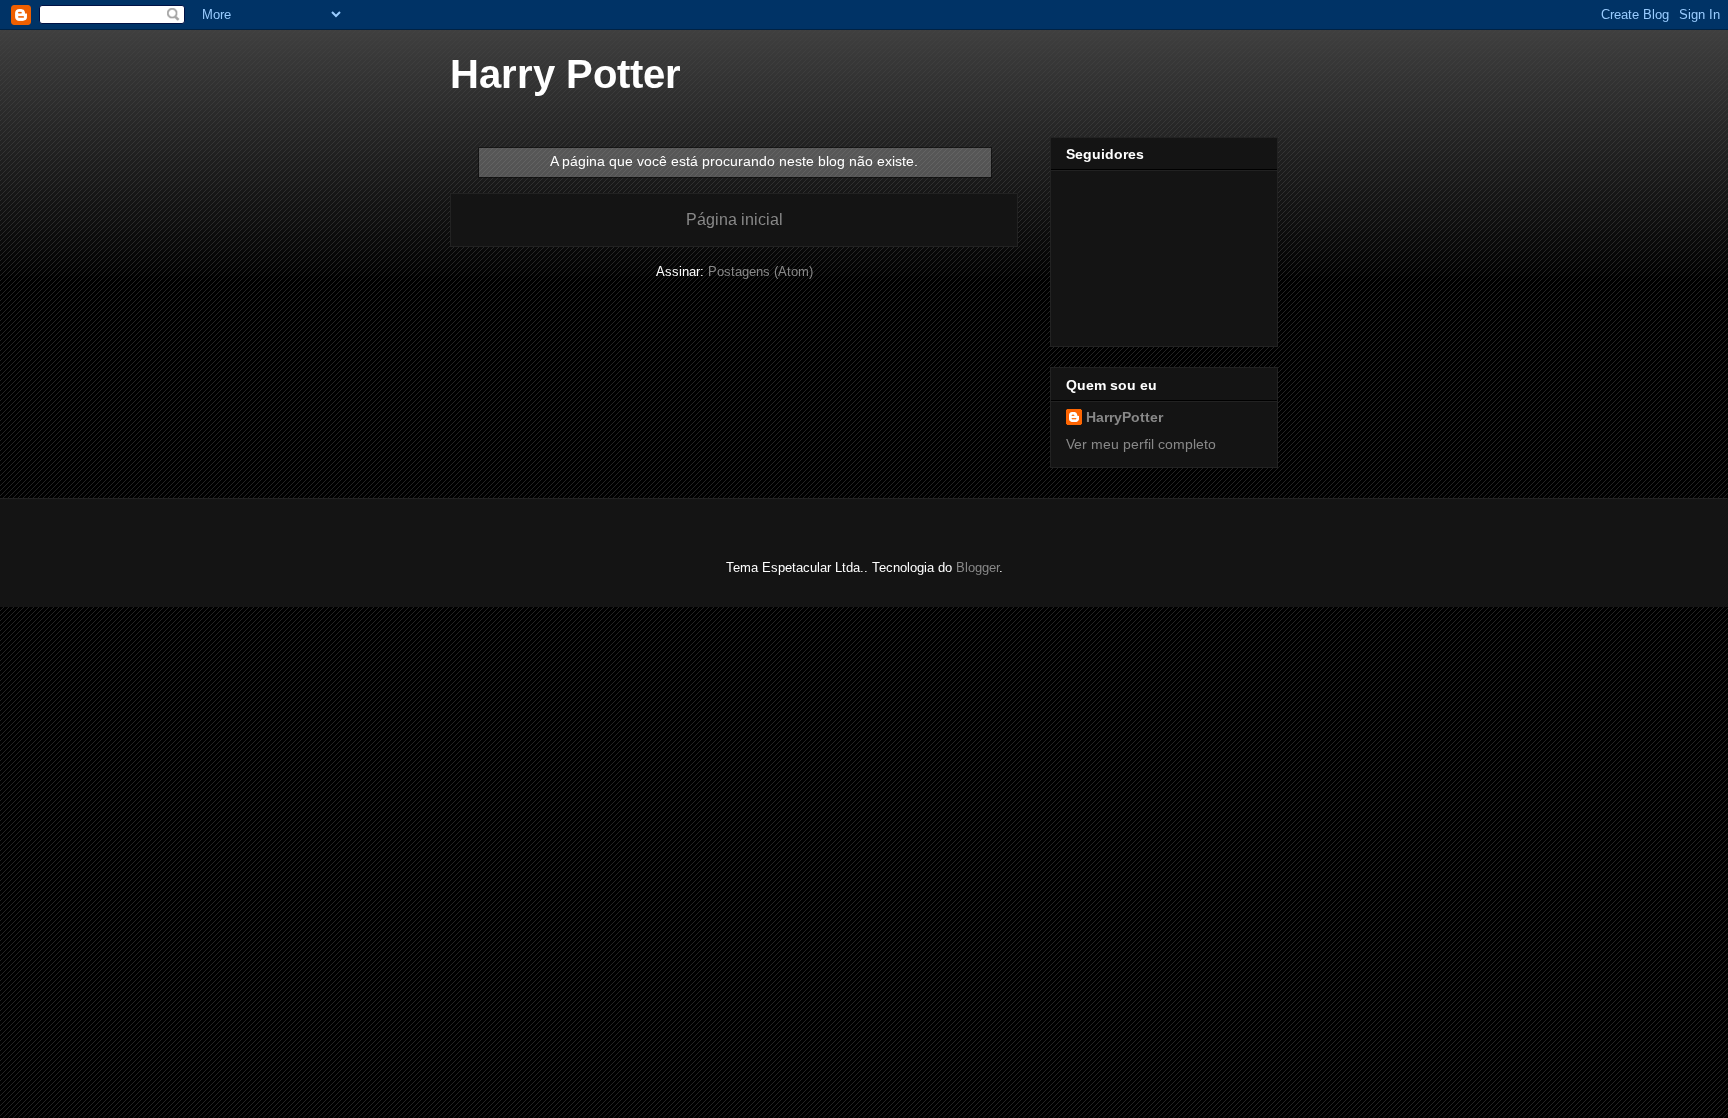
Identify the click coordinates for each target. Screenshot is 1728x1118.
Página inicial (734, 219)
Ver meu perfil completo (1141, 444)
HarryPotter (1124, 417)
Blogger (977, 567)
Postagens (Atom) (760, 271)
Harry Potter (565, 74)
